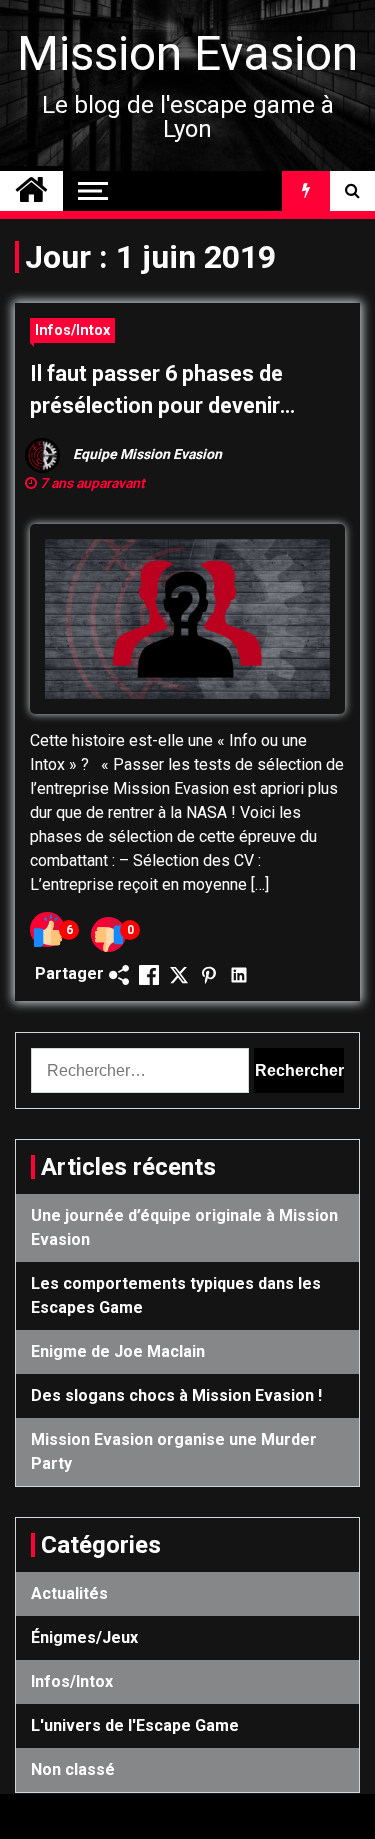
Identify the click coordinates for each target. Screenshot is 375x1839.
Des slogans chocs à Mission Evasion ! (176, 1395)
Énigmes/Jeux (84, 1637)
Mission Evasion (187, 53)
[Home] (31, 191)
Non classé (73, 1769)
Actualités (69, 1593)
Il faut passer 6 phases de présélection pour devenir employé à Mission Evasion (162, 392)
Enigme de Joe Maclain (118, 1351)
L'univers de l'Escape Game (135, 1725)
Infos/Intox (72, 330)
